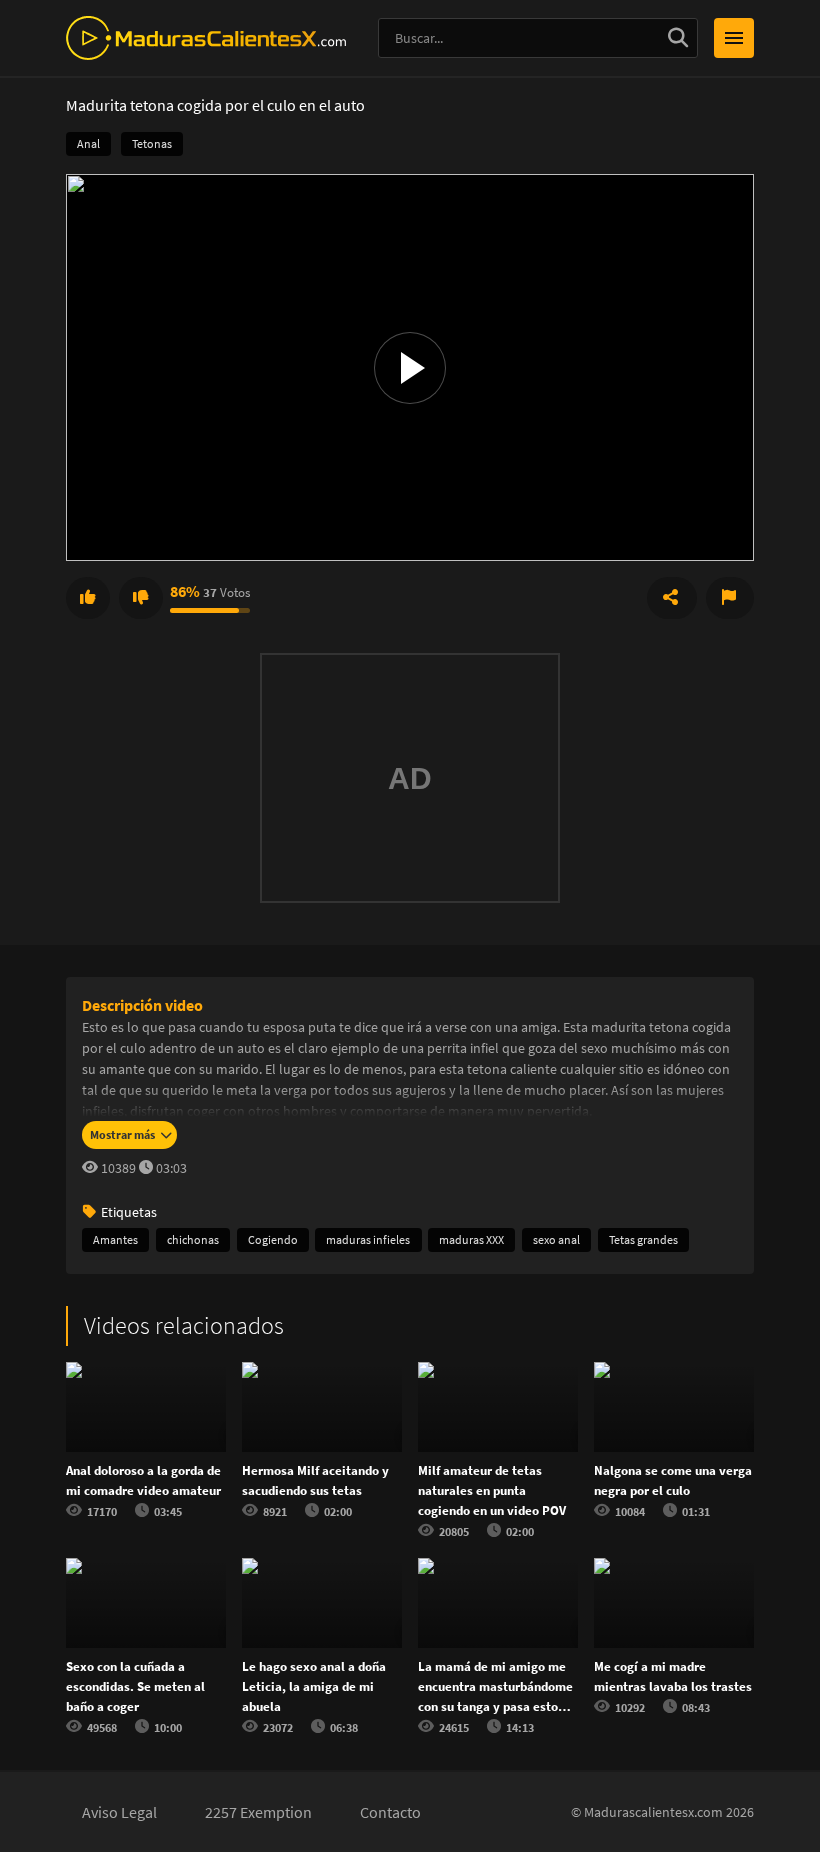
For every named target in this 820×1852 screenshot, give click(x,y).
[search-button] (678, 38)
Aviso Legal (119, 1812)
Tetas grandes (643, 1239)
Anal (88, 143)
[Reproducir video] (410, 367)
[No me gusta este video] (141, 598)
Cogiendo (273, 1239)
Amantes (115, 1239)
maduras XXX (471, 1239)
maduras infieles (368, 1239)
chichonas (193, 1239)
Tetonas (152, 143)
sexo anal (556, 1239)
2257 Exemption (258, 1812)
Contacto (390, 1812)
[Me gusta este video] (88, 598)
